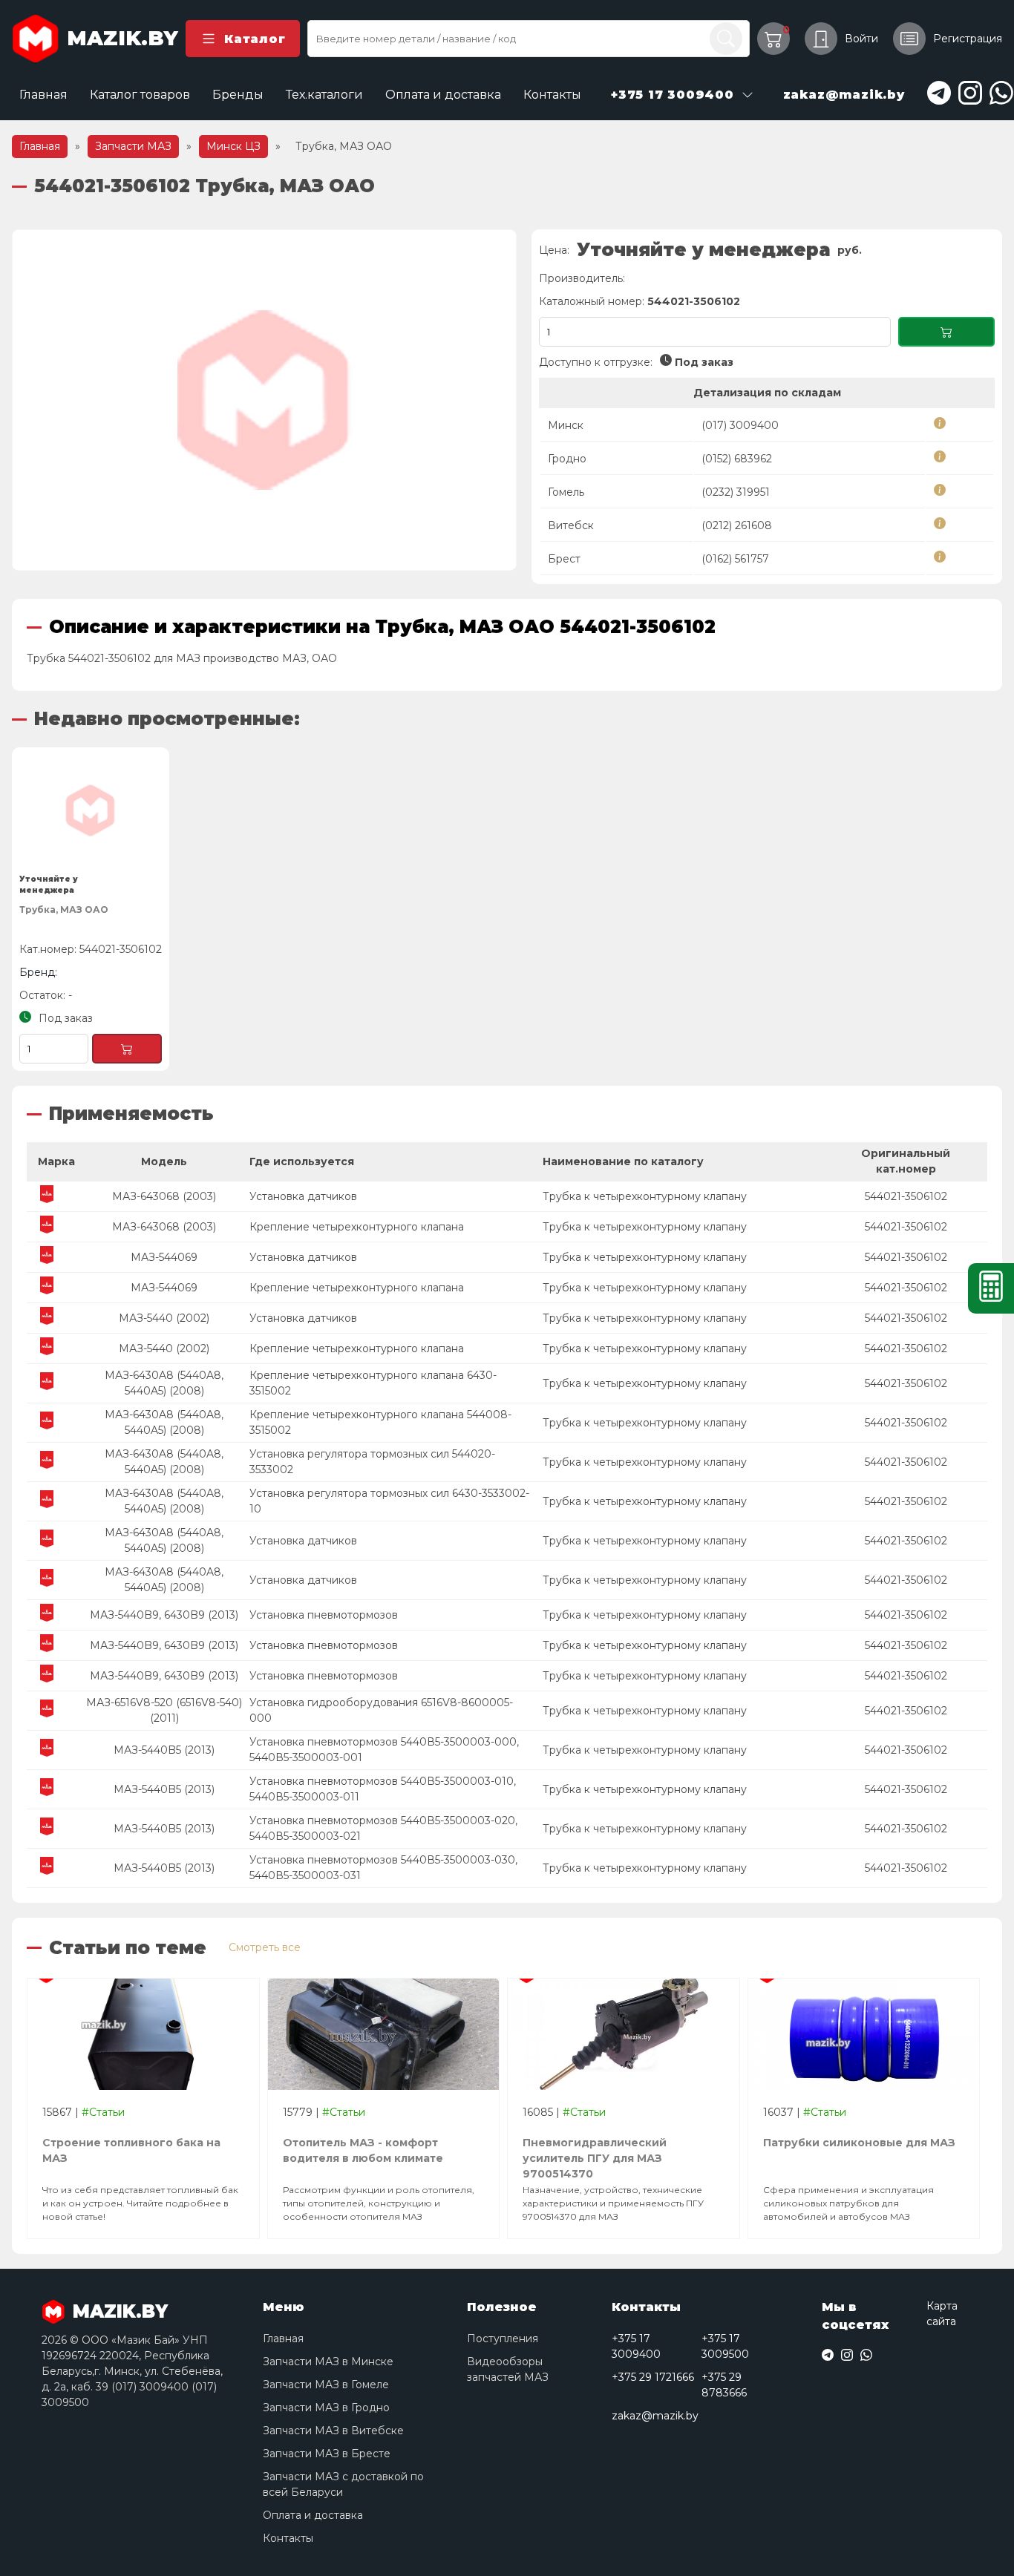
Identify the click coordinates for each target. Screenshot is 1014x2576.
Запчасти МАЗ (133, 146)
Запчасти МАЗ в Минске (328, 2362)
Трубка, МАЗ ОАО (64, 910)
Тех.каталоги (324, 95)
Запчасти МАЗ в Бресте (327, 2454)
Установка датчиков (303, 1196)
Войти (861, 39)
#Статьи (103, 2112)
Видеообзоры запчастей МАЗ (508, 2369)
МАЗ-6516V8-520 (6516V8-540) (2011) (164, 1710)
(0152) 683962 (737, 459)
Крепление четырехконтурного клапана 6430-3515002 (373, 1383)
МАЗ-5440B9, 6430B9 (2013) (164, 1615)
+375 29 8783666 (724, 2385)
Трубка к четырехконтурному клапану (645, 1196)
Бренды (238, 95)
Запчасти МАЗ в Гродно (326, 2408)
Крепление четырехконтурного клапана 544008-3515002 (380, 1422)
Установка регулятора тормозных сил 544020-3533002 (372, 1462)
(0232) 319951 (736, 492)
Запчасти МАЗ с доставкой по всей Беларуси (343, 2484)
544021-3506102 (906, 1196)
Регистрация (968, 39)
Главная (43, 95)
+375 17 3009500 (725, 2346)
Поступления (503, 2339)
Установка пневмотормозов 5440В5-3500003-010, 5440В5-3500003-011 (383, 1789)
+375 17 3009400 (636, 2346)
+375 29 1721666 (653, 2377)
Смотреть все (265, 1947)
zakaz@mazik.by (655, 2416)
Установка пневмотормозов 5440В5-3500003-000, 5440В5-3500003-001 (384, 1750)
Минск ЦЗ (233, 146)
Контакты (552, 95)
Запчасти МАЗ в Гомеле (326, 2385)
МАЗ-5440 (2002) (164, 1318)
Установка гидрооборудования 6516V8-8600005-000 (381, 1710)
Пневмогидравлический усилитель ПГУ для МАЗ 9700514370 (595, 2152)
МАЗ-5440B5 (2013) (164, 1750)
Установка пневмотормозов (324, 1615)
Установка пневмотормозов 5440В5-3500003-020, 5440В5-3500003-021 (383, 1828)
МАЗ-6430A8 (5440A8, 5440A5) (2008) (164, 1383)
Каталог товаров (140, 95)
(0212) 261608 (737, 525)
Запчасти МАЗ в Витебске (333, 2431)
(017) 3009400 (740, 425)
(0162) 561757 (735, 559)
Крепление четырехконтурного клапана (357, 1227)
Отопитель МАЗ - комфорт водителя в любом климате (363, 2150)
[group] (264, 400)
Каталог (255, 39)
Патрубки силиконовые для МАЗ (859, 2143)
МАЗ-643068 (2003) (164, 1196)
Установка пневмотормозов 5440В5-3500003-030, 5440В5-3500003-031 (383, 1868)
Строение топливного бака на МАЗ (131, 2150)
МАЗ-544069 (164, 1257)
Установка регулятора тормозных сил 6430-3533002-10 (389, 1501)
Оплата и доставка (443, 95)
